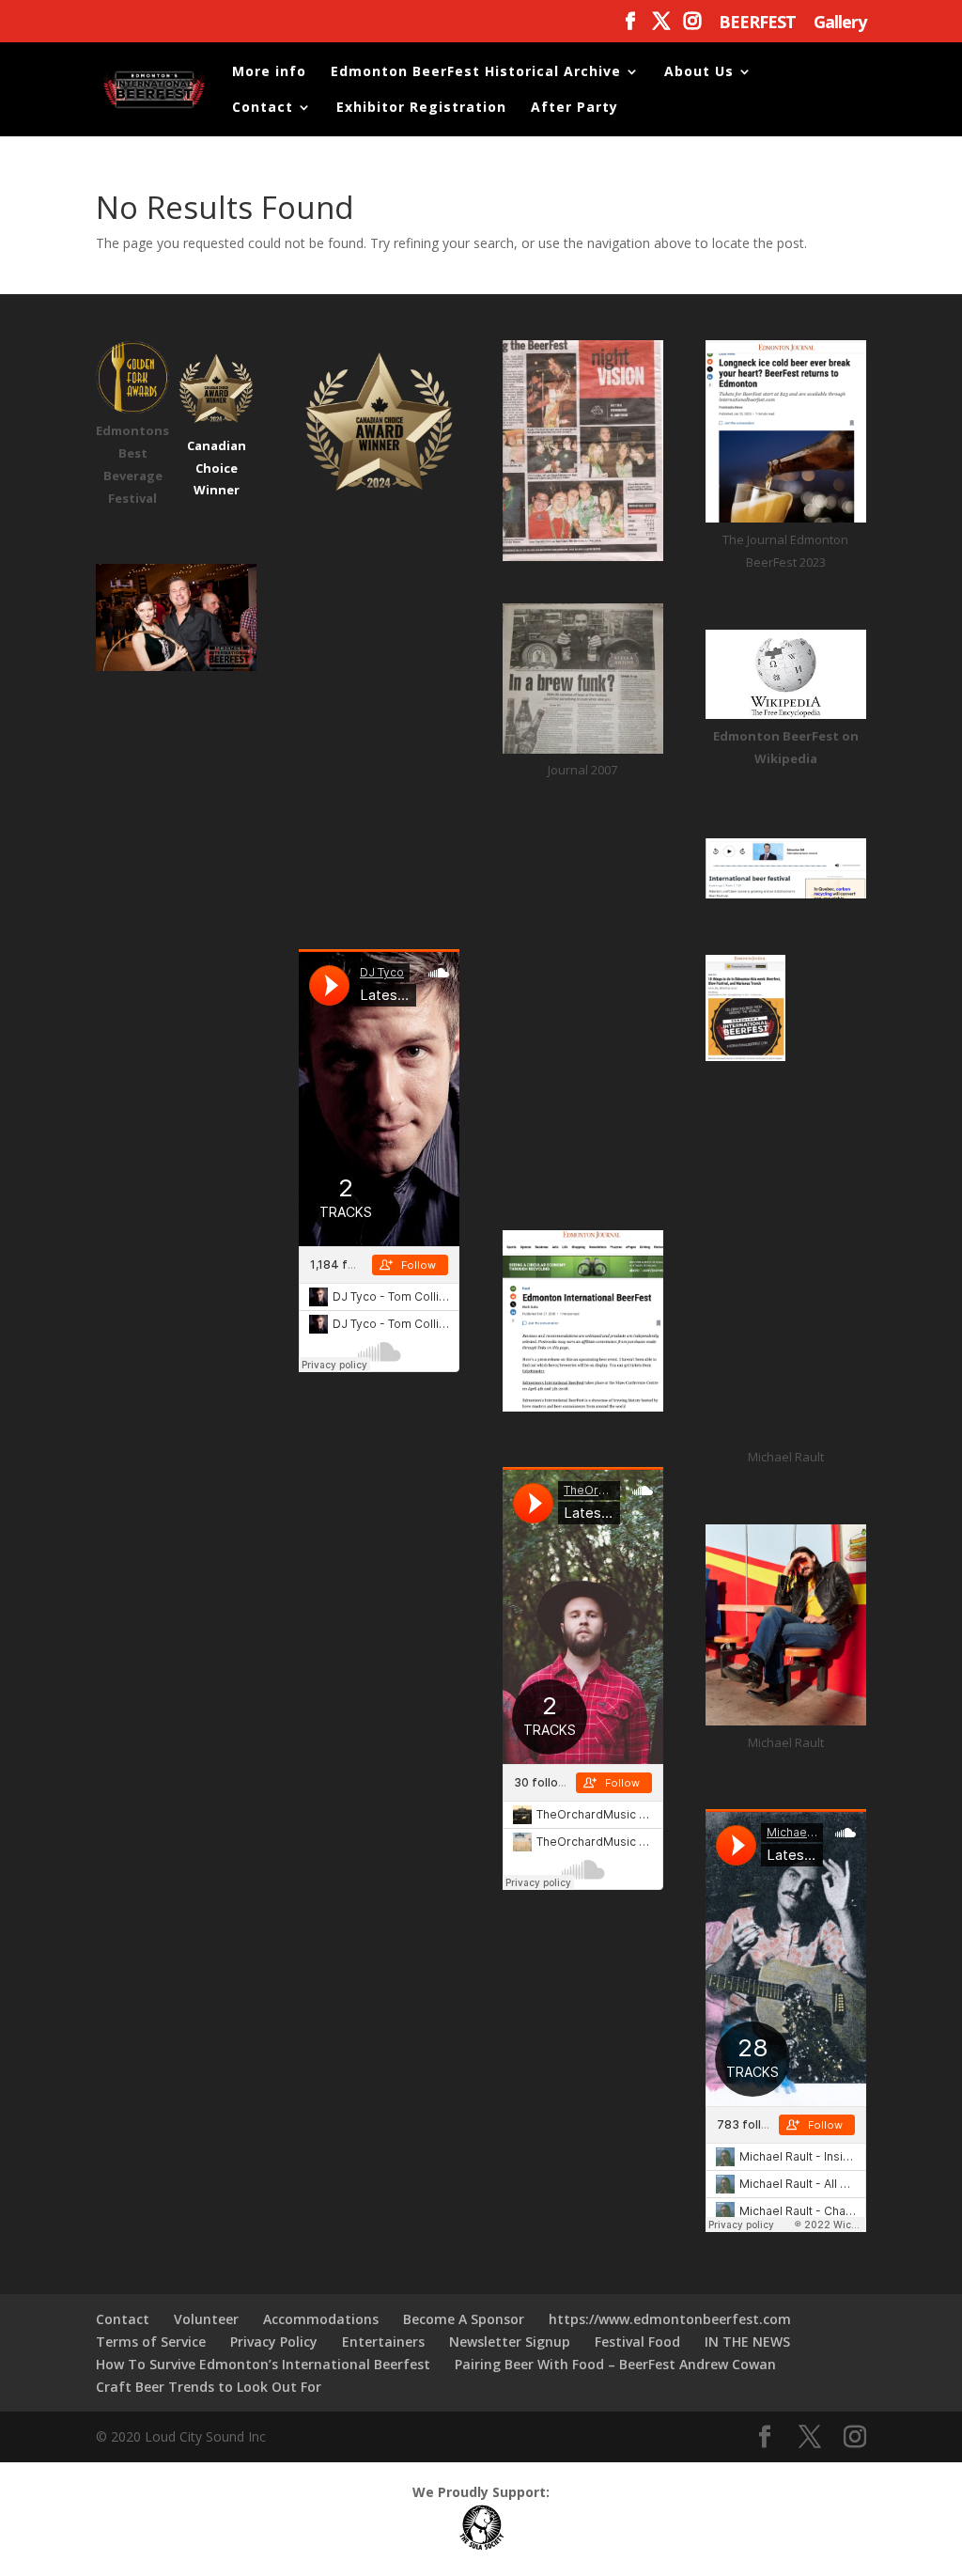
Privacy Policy (274, 2342)
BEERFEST (757, 23)
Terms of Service (151, 2342)
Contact (263, 108)
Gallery (840, 23)
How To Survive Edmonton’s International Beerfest (263, 2364)
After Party (574, 108)
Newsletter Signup (510, 2342)
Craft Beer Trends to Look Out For (209, 2387)
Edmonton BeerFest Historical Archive (476, 72)
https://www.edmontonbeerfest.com (670, 2319)
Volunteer (206, 2319)
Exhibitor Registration (421, 108)
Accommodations (321, 2319)
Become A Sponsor (464, 2319)
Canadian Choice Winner (217, 468)
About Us (699, 72)
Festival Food (637, 2342)
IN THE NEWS (747, 2342)
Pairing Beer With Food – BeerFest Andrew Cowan (615, 2364)
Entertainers (383, 2342)
